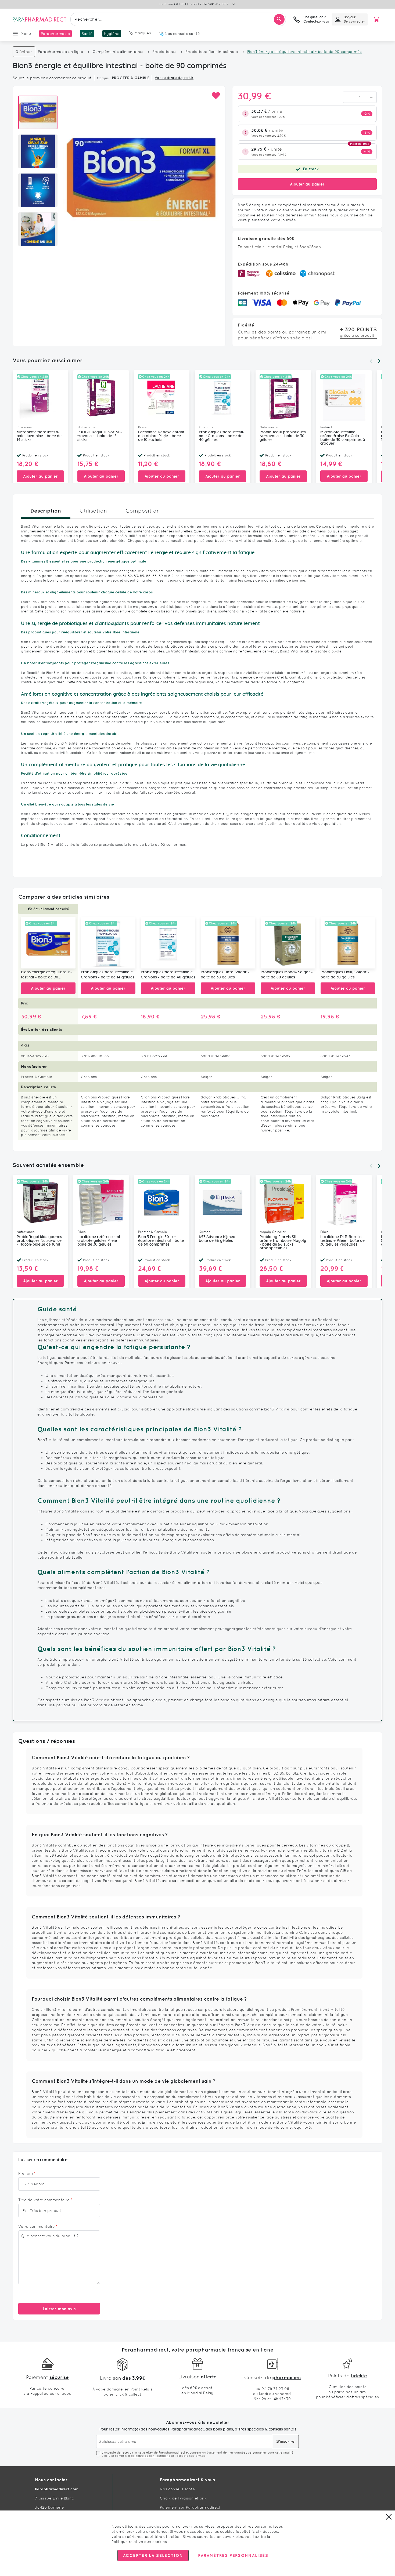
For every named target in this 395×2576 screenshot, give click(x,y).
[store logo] (39, 19)
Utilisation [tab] (93, 511)
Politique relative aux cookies (139, 2542)
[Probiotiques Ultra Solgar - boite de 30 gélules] (228, 943)
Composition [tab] (143, 511)
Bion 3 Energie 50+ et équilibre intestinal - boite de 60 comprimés (161, 1241)
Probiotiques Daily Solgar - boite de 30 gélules (345, 975)
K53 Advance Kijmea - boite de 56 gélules (218, 1239)
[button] (216, 96)
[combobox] (178, 19)
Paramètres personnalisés (233, 2555)
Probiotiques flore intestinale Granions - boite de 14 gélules (108, 975)
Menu (26, 34)
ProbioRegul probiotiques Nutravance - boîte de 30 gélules (283, 436)
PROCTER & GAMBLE (131, 78)
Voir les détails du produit (174, 78)
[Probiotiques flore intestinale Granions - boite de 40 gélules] (168, 943)
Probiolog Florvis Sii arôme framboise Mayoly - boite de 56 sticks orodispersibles (283, 1243)
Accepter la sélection (153, 2555)
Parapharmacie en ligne (61, 52)
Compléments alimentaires (118, 52)
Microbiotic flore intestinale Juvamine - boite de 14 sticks (39, 436)
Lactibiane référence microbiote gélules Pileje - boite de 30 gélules (99, 1241)
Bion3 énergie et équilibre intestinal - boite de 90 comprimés (46, 975)
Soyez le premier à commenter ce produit (52, 78)
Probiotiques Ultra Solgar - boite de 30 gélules (225, 975)
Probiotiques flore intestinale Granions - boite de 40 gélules (222, 436)
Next (379, 361)
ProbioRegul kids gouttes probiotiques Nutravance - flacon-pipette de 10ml (39, 1241)
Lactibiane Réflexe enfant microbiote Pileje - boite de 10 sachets (161, 436)
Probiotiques (164, 52)
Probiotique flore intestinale (212, 52)
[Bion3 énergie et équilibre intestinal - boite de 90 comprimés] (48, 943)
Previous (371, 361)
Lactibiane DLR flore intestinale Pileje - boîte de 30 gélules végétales (342, 1241)
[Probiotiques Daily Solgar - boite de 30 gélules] (348, 943)
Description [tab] (46, 511)
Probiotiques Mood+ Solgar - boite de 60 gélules (287, 975)
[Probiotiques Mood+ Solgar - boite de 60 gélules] (288, 943)
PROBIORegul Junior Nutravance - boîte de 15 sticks (100, 436)
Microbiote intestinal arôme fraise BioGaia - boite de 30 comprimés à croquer (343, 438)
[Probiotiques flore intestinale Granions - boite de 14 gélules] (108, 943)
